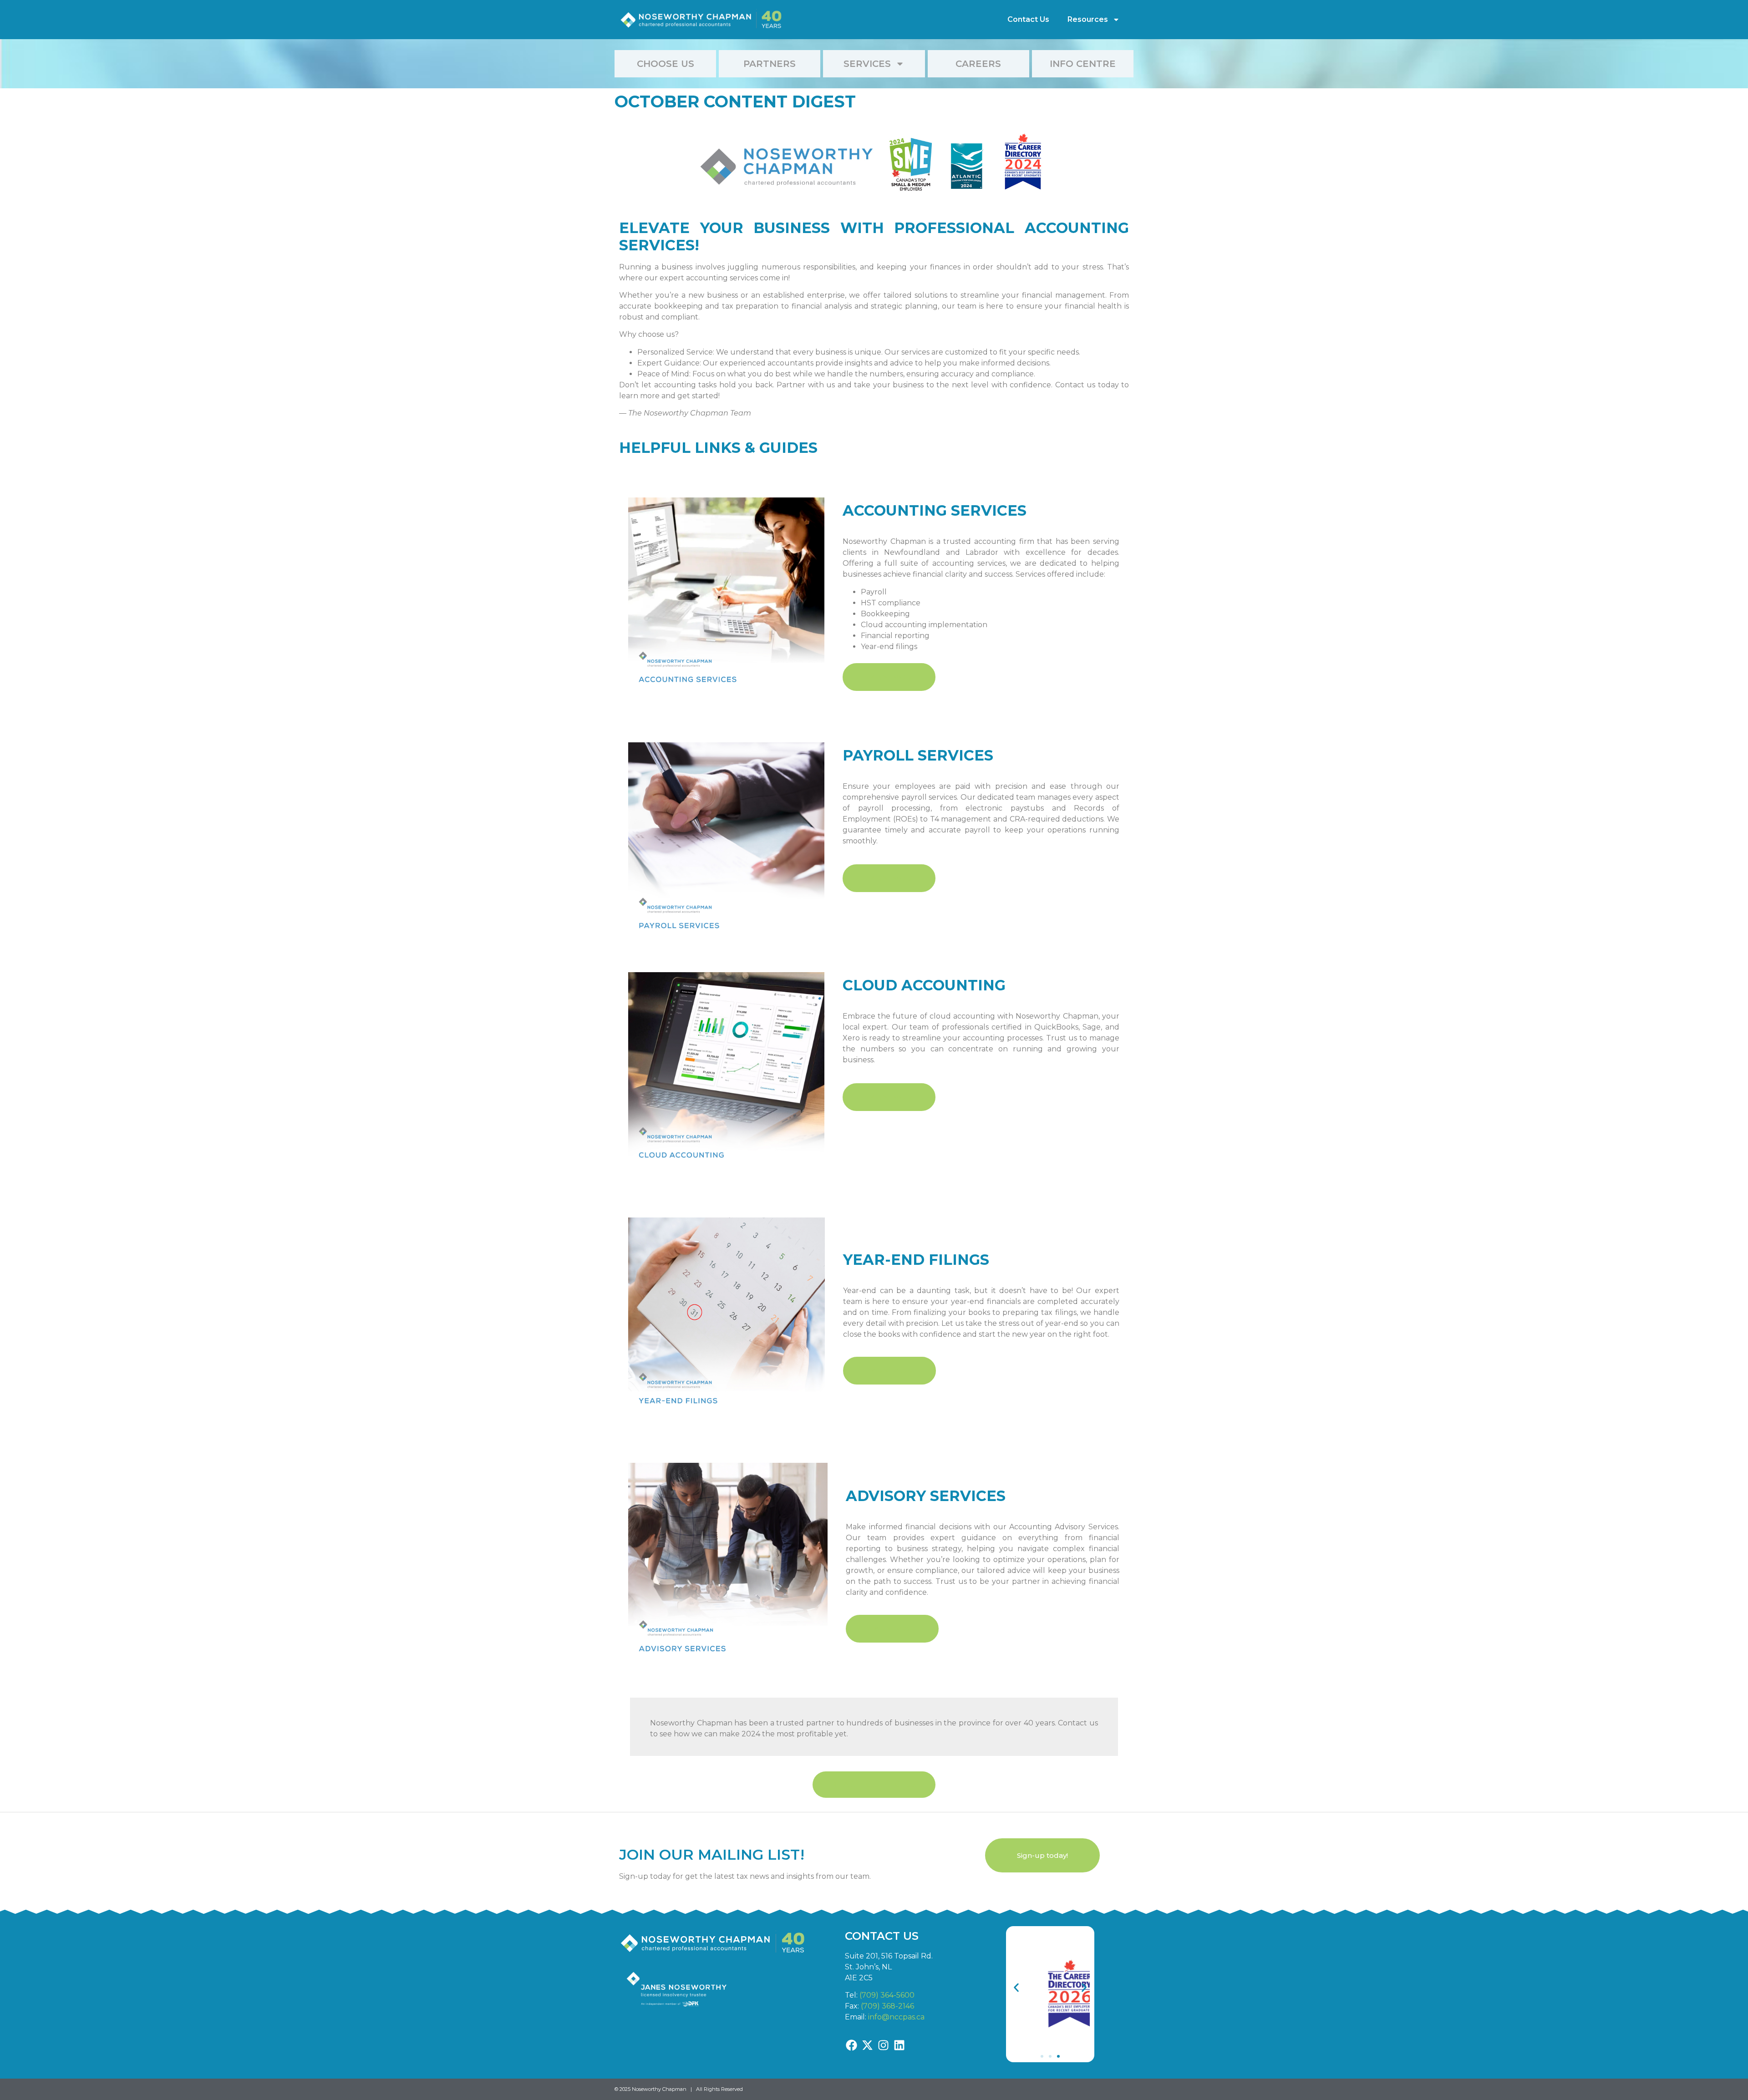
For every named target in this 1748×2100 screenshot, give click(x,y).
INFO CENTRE (1083, 64)
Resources (1088, 19)
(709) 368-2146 (887, 2006)
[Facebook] (852, 2045)
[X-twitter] (868, 2045)
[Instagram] (884, 2045)
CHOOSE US (666, 64)
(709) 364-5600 (887, 1995)
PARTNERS (770, 64)
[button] (1016, 1987)
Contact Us (1028, 19)
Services (867, 64)
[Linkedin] (899, 2045)
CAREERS (978, 64)
